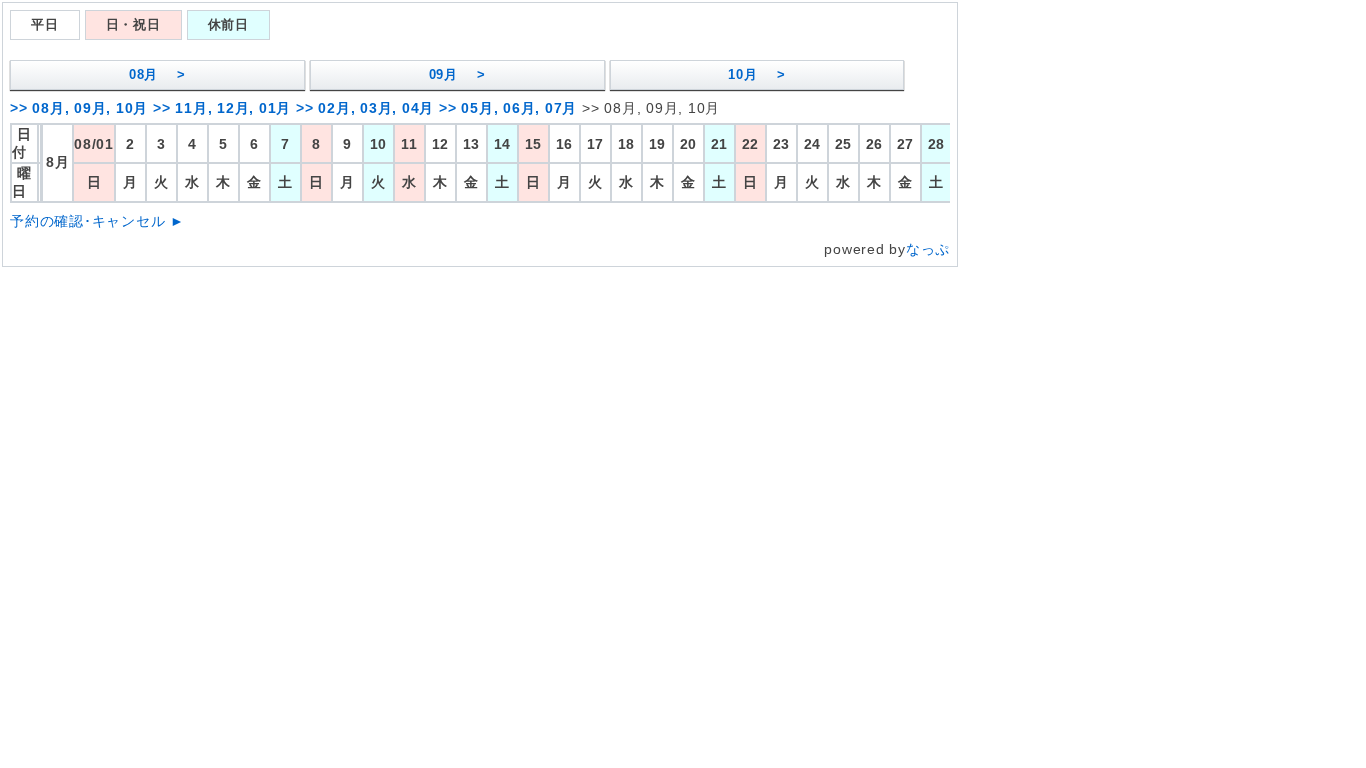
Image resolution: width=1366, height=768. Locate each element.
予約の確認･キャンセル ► (97, 221)
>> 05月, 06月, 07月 (508, 108)
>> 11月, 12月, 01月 (222, 108)
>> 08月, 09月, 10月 (79, 108)
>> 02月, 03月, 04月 (365, 108)
